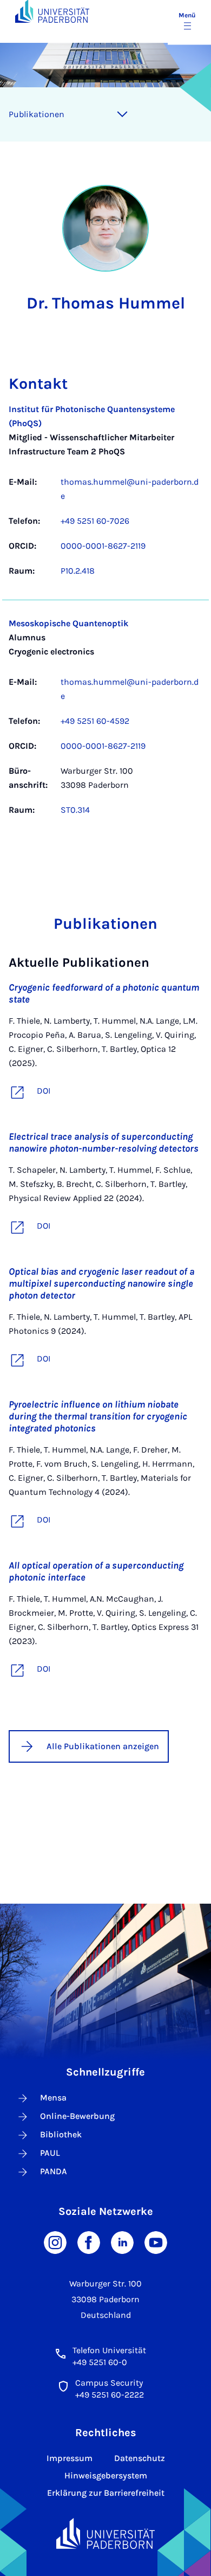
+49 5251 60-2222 (110, 2395)
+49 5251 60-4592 (95, 721)
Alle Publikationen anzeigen (103, 1746)
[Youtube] (156, 2242)
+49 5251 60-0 (100, 2362)
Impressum (70, 2458)
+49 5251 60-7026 (95, 521)
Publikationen (37, 114)
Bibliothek (61, 2134)
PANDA (54, 2171)
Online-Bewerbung (77, 2116)
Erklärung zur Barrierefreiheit (106, 2493)
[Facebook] (89, 2242)
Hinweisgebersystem (106, 2475)
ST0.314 (75, 810)
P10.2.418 (78, 571)
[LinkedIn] (122, 2242)
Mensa (53, 2098)
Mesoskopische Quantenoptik (68, 623)
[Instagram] (55, 2242)
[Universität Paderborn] (106, 2533)
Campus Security (109, 2383)
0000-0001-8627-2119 (103, 546)
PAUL (50, 2153)
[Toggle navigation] (122, 114)
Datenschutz (140, 2458)
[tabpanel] (105, 615)
